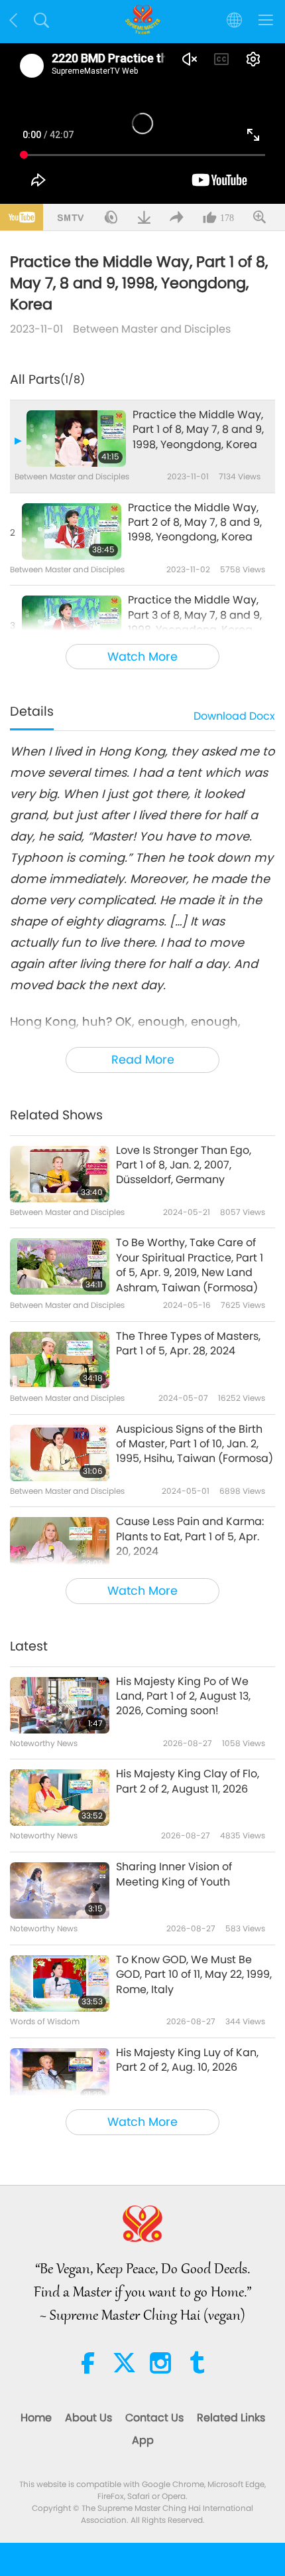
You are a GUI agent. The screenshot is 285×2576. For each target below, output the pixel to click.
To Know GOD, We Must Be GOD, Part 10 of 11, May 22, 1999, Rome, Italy (194, 1975)
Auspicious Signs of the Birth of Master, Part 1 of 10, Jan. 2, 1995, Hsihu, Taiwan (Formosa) (195, 1444)
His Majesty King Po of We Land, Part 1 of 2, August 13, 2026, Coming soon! (183, 1697)
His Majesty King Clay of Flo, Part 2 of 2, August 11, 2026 (188, 1781)
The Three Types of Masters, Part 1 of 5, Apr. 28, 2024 (188, 1344)
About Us (88, 2418)
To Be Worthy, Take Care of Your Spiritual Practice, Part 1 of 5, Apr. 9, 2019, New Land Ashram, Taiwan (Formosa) (190, 1265)
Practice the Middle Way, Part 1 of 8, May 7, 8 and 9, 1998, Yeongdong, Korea (198, 430)
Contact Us (154, 2418)
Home (36, 2418)
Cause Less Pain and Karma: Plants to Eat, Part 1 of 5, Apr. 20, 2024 (190, 1537)
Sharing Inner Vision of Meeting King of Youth (174, 1874)
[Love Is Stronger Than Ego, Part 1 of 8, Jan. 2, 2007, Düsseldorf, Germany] (60, 1174)
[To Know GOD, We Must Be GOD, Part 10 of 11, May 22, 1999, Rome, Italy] (60, 1983)
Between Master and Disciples (152, 329)
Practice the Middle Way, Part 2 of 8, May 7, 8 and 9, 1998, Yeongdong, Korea (195, 523)
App (143, 2440)
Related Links (231, 2418)
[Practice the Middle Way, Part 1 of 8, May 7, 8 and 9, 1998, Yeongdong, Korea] (76, 439)
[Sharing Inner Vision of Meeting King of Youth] (60, 1891)
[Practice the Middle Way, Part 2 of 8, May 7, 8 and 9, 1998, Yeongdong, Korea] (72, 531)
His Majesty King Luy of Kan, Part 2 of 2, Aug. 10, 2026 (187, 2060)
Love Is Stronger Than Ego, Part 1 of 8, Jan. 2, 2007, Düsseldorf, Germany (184, 1166)
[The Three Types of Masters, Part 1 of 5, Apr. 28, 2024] (60, 1360)
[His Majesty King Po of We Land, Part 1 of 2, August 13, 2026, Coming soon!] (60, 1705)
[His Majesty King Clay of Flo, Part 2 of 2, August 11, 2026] (60, 1798)
